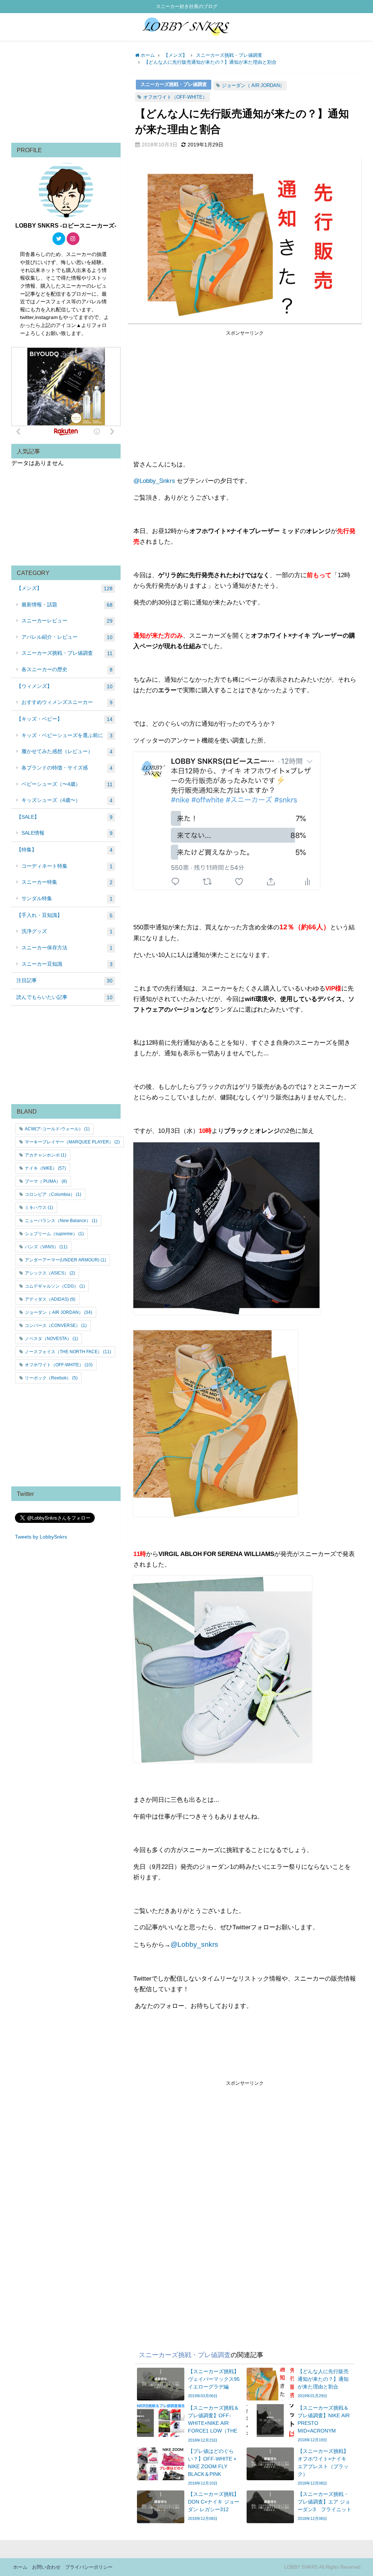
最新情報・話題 (67, 605)
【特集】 (64, 850)
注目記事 (64, 980)
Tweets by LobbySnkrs (41, 1537)
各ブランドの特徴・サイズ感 (67, 768)
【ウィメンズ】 (64, 686)
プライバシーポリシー (89, 2567)
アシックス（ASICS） (50, 1273)
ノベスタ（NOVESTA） (51, 1339)
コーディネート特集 (67, 866)
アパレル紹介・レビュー (67, 637)
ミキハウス (39, 1208)
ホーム (20, 2567)
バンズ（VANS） (46, 1247)
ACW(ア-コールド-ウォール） (57, 1129)
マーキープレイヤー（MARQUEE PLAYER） (72, 1142)
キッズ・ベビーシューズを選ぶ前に (67, 735)
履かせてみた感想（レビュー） (67, 751)
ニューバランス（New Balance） (61, 1221)
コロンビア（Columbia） (53, 1194)
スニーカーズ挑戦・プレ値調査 (174, 84)
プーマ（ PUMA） (46, 1181)
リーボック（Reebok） (51, 1378)
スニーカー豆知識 (67, 964)
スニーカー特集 (67, 882)
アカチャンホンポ (46, 1155)
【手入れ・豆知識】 (64, 915)
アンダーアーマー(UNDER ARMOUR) (65, 1260)
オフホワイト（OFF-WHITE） (175, 97)
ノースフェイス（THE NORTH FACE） (68, 1352)
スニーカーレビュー (67, 621)
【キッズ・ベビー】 (64, 719)
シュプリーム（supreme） (54, 1234)
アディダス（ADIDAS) (50, 1299)
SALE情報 (67, 833)
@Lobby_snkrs (194, 1944)
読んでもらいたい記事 (64, 997)
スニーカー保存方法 (67, 948)
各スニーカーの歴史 (67, 669)
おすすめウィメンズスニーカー (67, 702)
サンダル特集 (67, 899)
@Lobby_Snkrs (154, 480)
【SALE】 (64, 817)
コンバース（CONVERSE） (56, 1326)
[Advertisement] (245, 388)
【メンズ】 (64, 588)
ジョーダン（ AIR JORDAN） (253, 85)
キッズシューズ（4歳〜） (67, 800)
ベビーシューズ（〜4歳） (67, 784)
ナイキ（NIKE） (45, 1168)
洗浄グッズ (67, 931)
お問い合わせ (46, 2567)
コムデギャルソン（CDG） (55, 1286)
